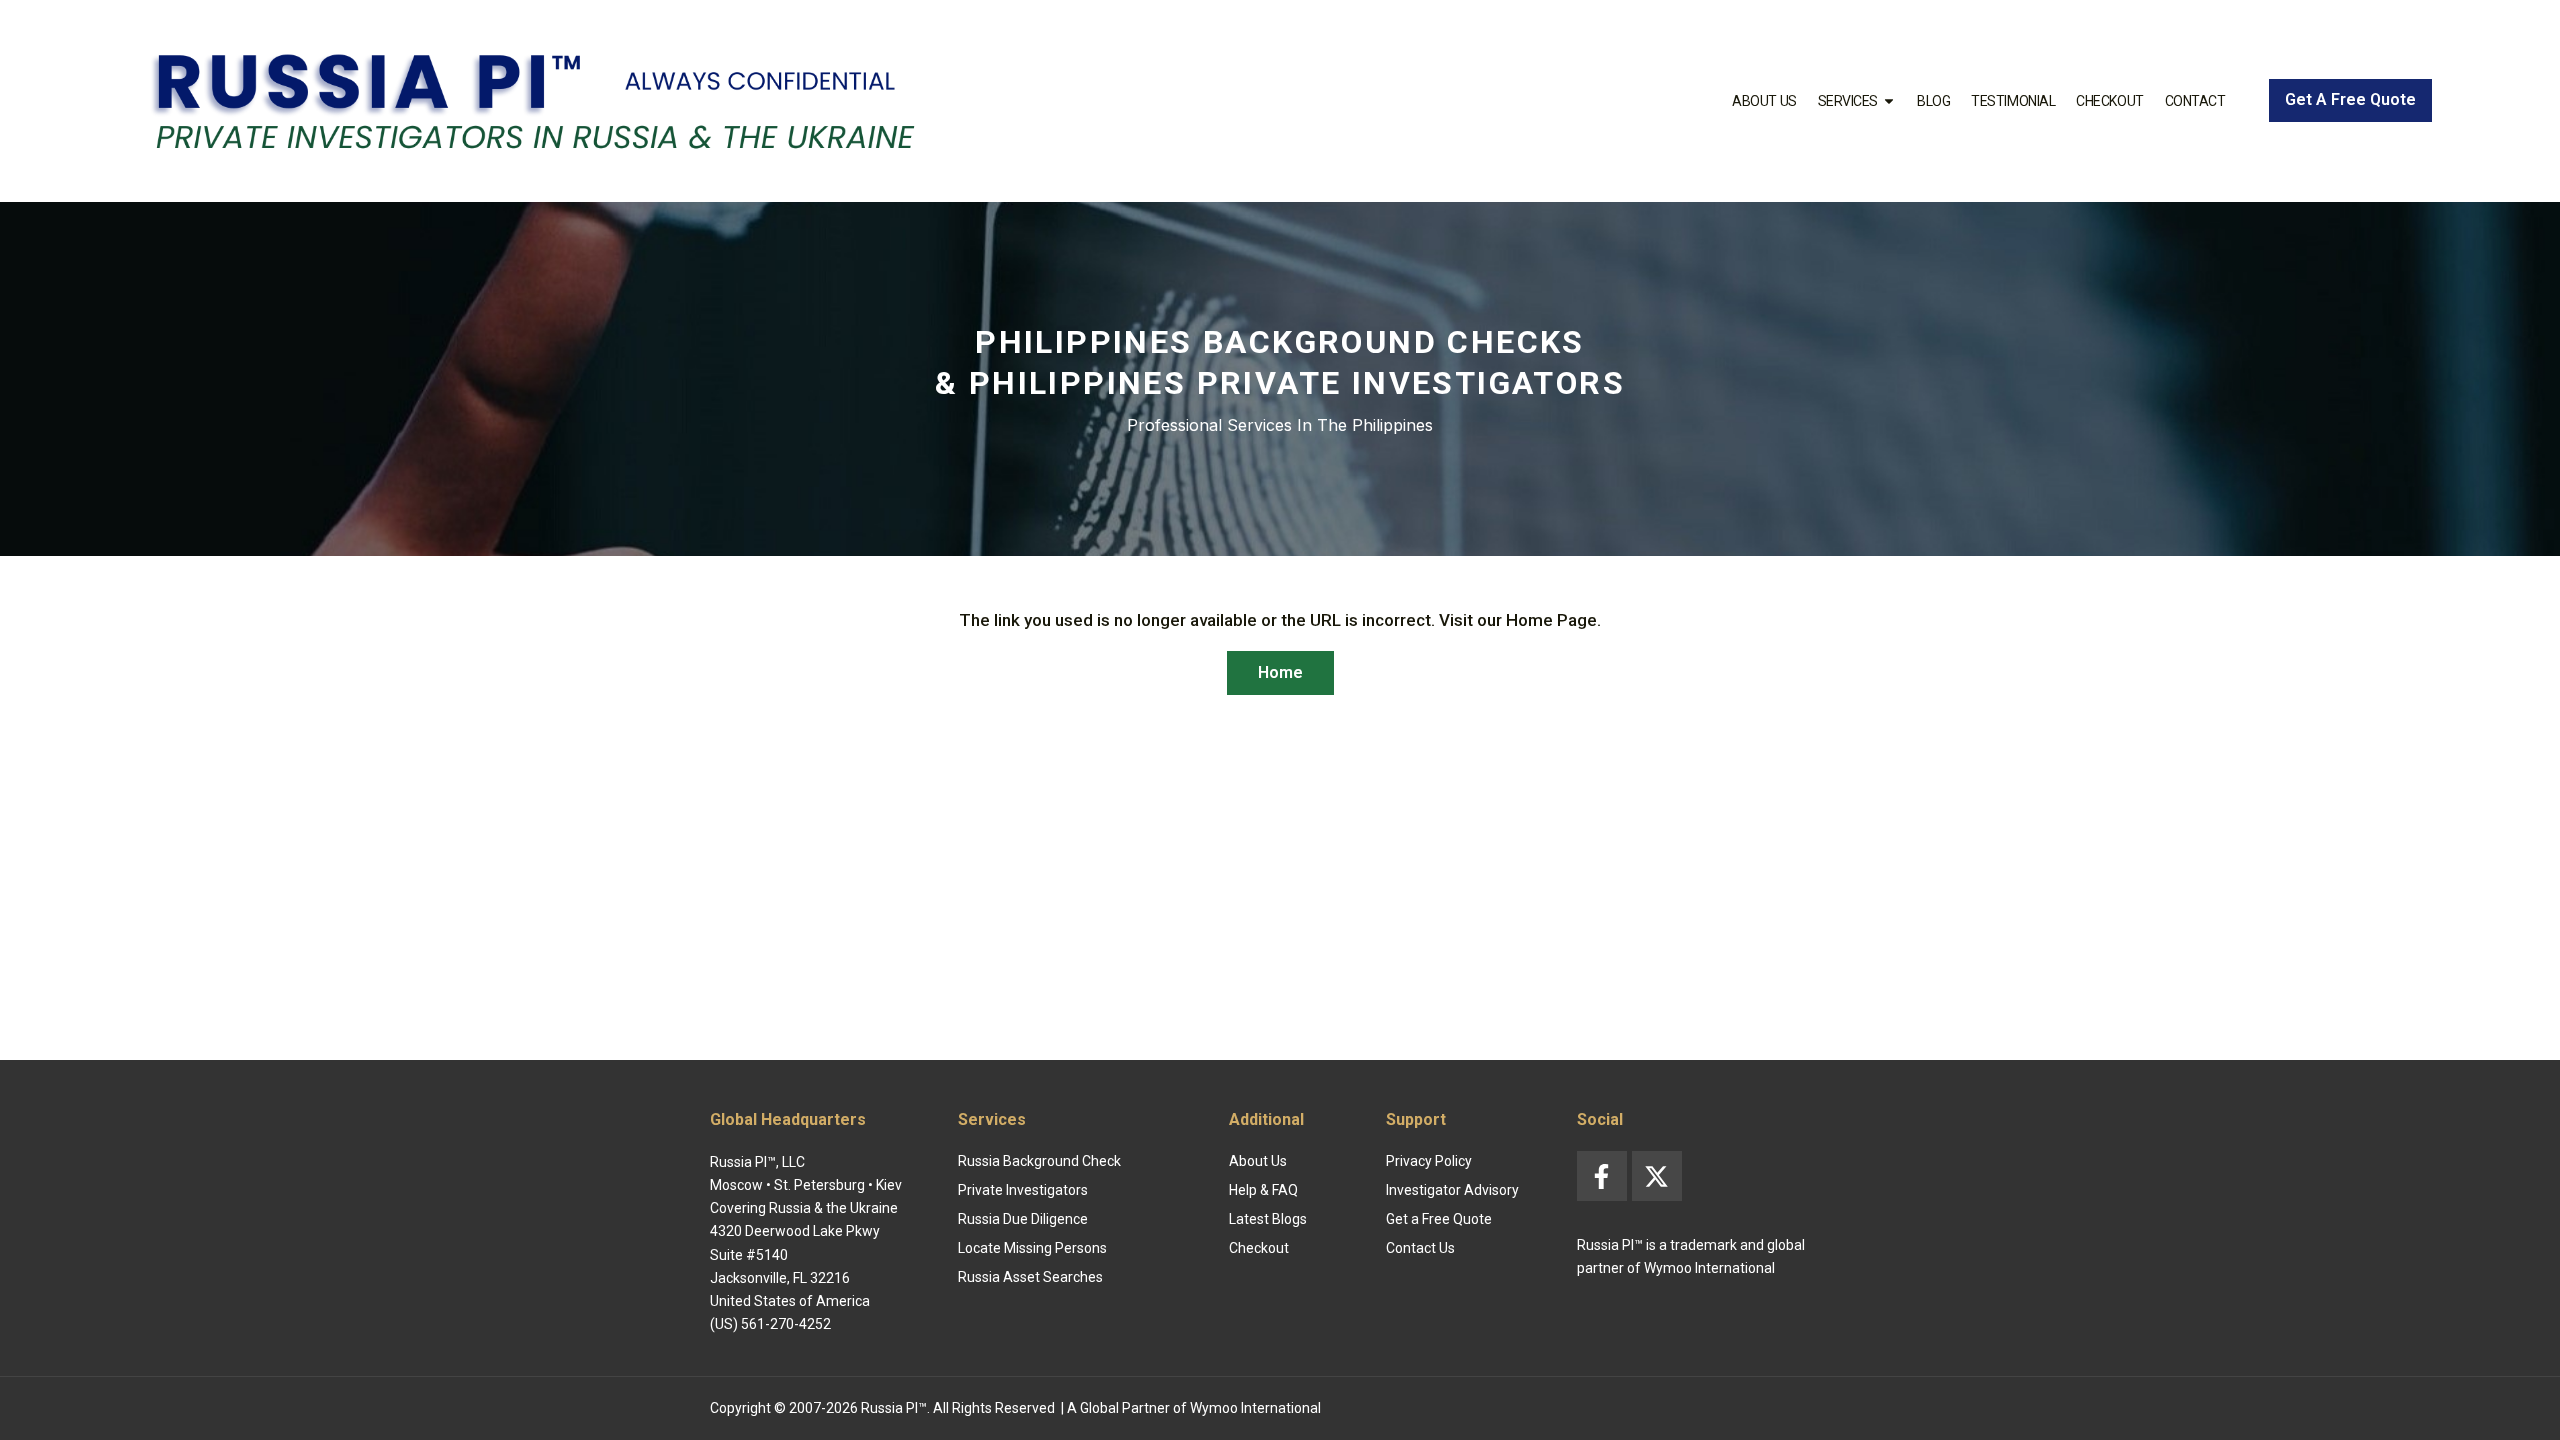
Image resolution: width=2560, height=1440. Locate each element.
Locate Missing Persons (1032, 1248)
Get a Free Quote (1439, 1219)
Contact (2195, 101)
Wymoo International (1255, 1408)
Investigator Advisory (1452, 1190)
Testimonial (2013, 101)
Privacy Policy (1429, 1161)
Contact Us (1420, 1248)
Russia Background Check (1039, 1161)
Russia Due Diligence (1023, 1219)
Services (1848, 101)
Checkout (2109, 101)
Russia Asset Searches (1030, 1277)
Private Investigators (1023, 1190)
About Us (1764, 101)
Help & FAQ (1263, 1190)
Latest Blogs (1268, 1219)
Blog (1933, 101)
